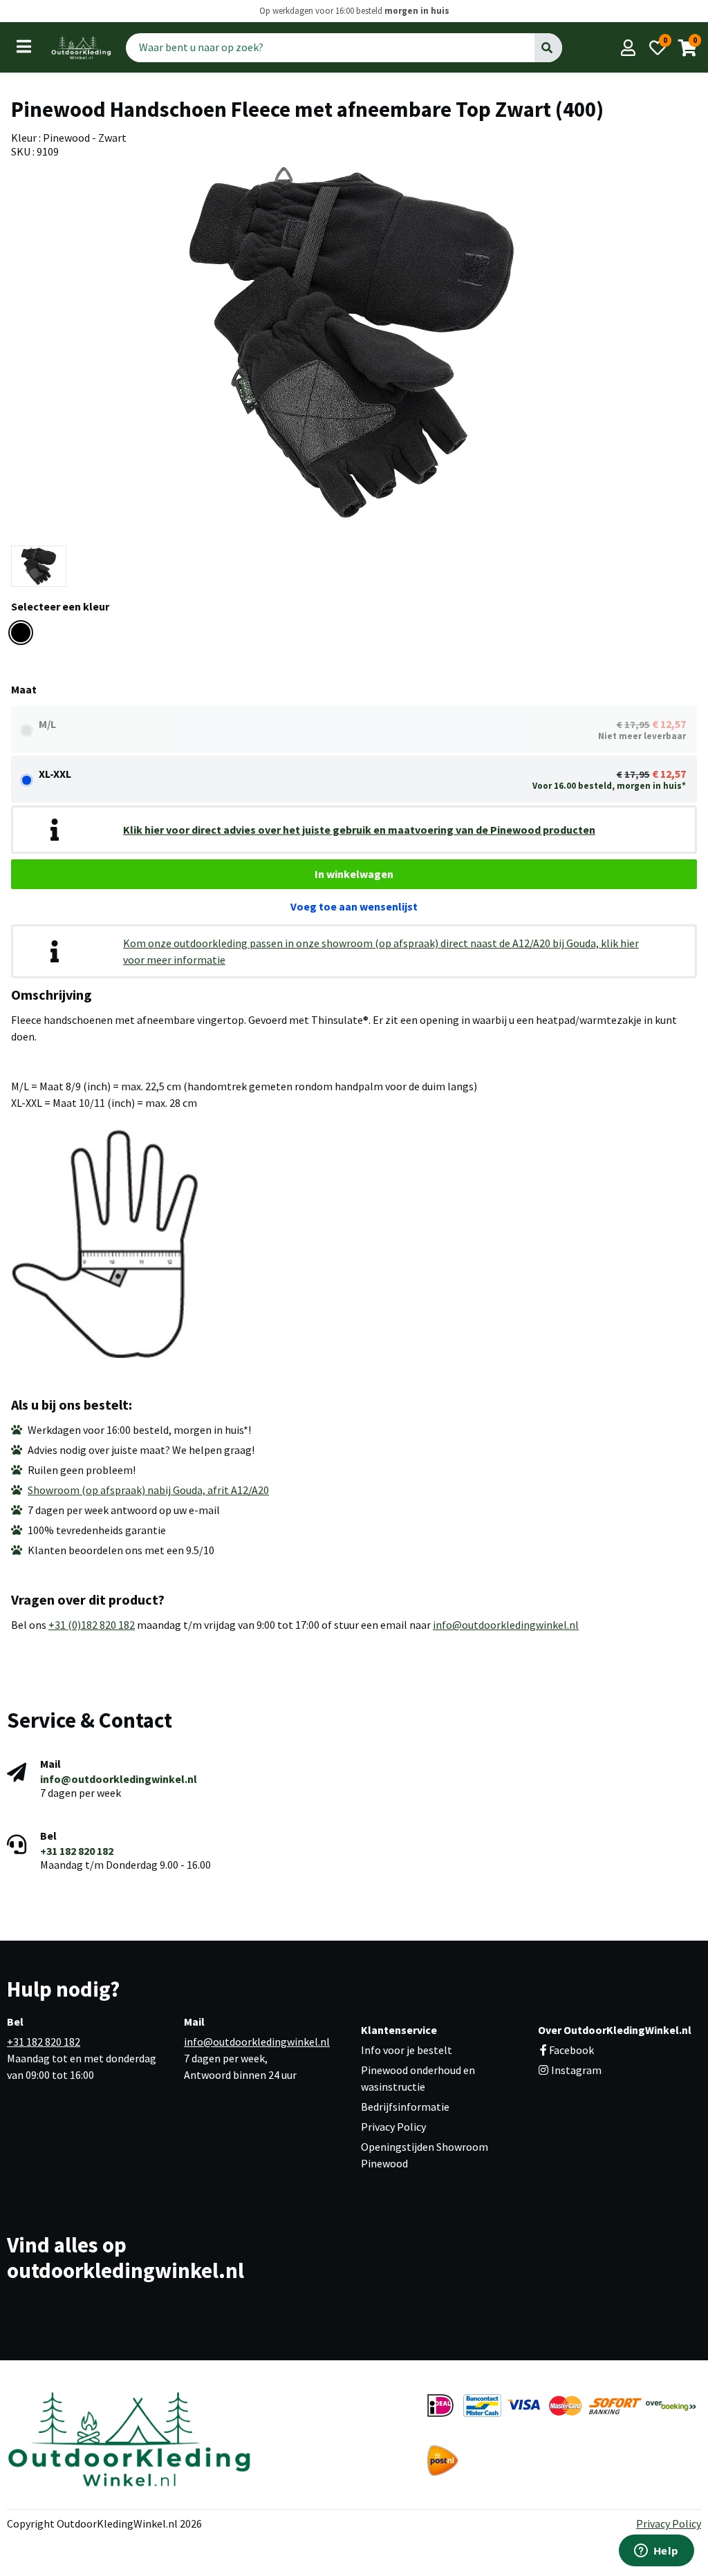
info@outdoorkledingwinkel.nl (506, 1625)
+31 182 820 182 (77, 1851)
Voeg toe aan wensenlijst (354, 906)
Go (547, 47)
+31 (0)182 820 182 (92, 1625)
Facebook (571, 2050)
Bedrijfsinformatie (405, 2107)
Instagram (575, 2070)
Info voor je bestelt (407, 2050)
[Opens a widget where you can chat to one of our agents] (656, 2552)
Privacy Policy (393, 2127)
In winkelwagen (354, 874)
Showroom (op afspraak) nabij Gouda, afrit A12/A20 (148, 1490)
